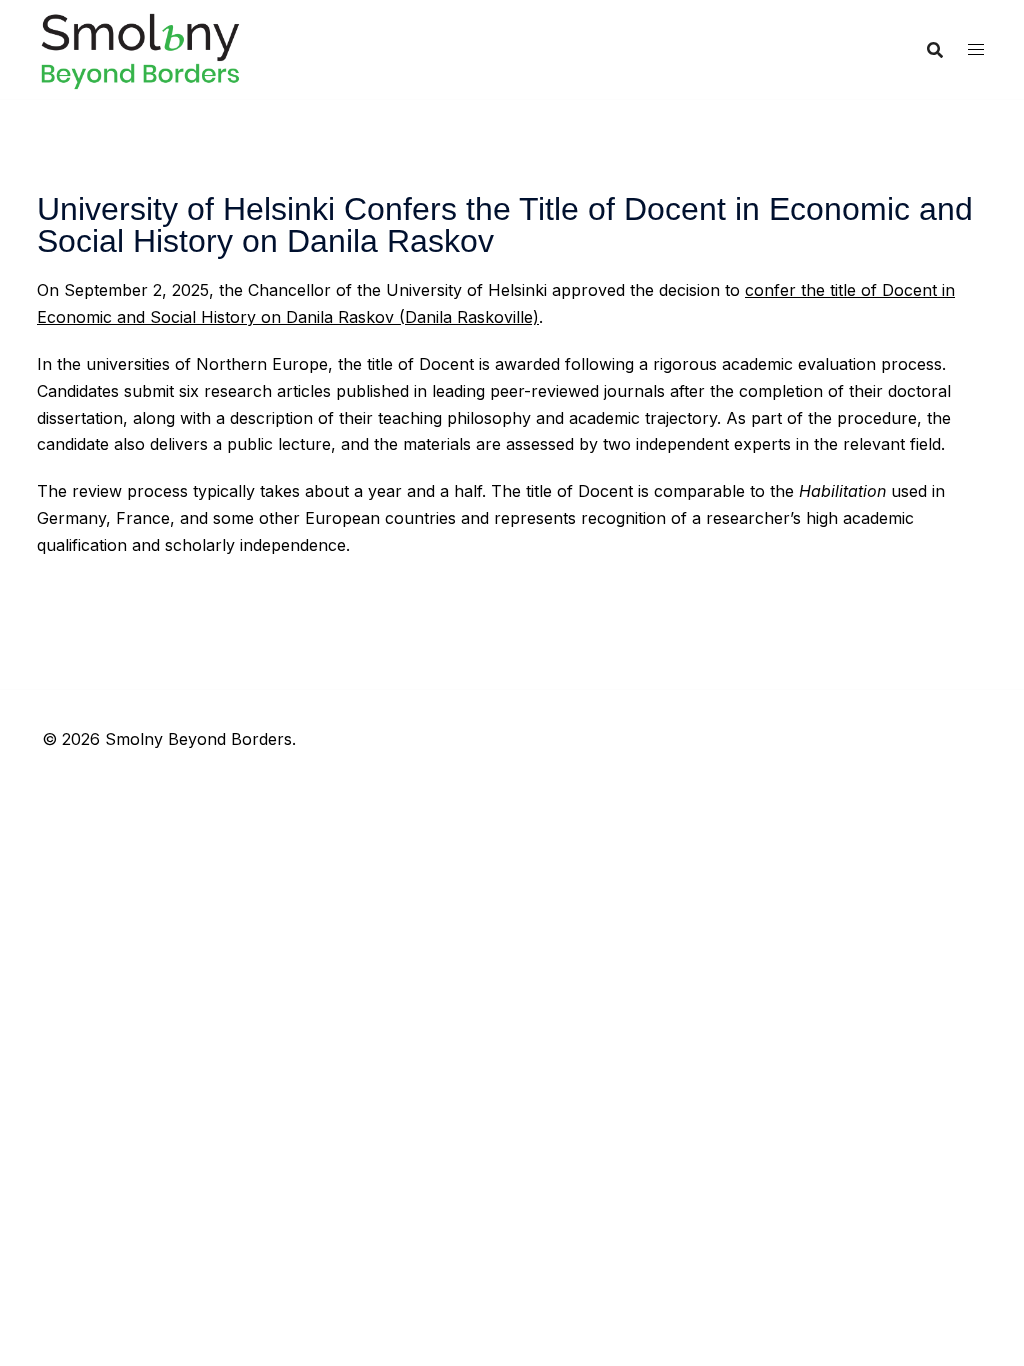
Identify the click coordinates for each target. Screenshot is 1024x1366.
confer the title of (813, 290)
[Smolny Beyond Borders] (140, 48)
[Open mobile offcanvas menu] (976, 49)
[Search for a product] (935, 50)
